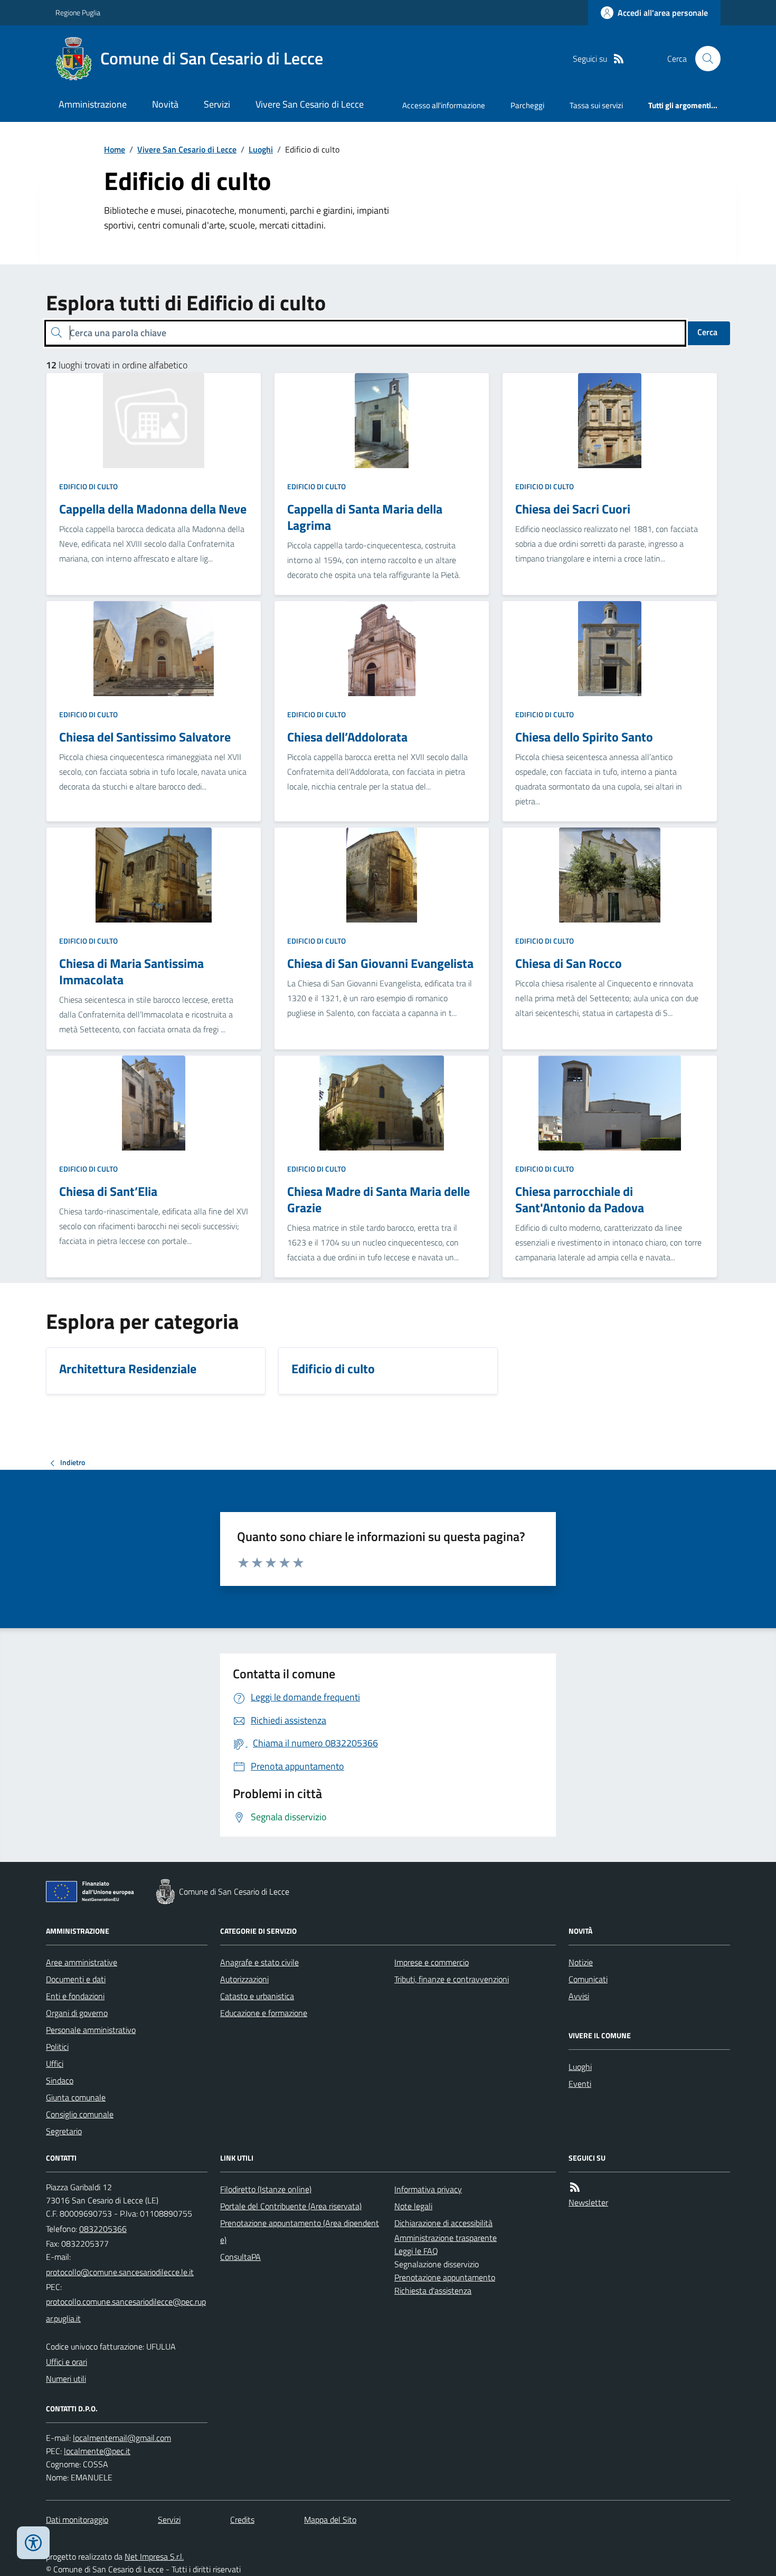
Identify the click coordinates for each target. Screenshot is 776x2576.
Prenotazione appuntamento (445, 2277)
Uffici (55, 2064)
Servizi (217, 104)
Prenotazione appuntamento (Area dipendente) (300, 2231)
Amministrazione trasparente (446, 2238)
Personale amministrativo (91, 2030)
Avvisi (579, 1996)
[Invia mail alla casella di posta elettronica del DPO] (122, 2438)
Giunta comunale (76, 2097)
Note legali (413, 2206)
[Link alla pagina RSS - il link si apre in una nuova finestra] (619, 59)
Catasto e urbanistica (257, 1996)
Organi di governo (77, 2013)
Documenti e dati (76, 1979)
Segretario (64, 2131)
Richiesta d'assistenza (433, 2290)
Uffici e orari (67, 2362)
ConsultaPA (240, 2257)
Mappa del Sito (330, 2520)
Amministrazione (93, 104)
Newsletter (588, 2202)
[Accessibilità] (33, 2543)
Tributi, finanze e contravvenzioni (452, 1979)
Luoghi (261, 149)
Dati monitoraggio (77, 2520)
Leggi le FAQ (416, 2251)
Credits (242, 2520)
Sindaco (60, 2080)
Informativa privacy (428, 2189)
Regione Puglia (78, 12)
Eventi (580, 2084)
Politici (57, 2047)
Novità (165, 104)
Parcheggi (527, 105)
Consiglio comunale (80, 2114)
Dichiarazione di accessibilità (443, 2223)
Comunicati (588, 1979)
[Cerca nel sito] (704, 59)
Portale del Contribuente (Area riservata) (291, 2206)
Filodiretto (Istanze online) (266, 2189)
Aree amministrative (82, 1962)
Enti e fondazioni (75, 1996)
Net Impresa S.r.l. (154, 2556)
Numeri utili (66, 2379)
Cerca (707, 332)
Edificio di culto (88, 486)
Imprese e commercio (432, 1962)
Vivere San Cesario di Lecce (310, 104)
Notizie (581, 1962)
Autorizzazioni (244, 1979)
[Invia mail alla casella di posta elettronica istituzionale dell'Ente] (120, 2272)
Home (115, 149)
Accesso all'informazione (444, 105)
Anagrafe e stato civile (259, 1962)
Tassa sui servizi (596, 105)
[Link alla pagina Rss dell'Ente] (575, 2187)
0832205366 (103, 2229)
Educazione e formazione (264, 2013)
